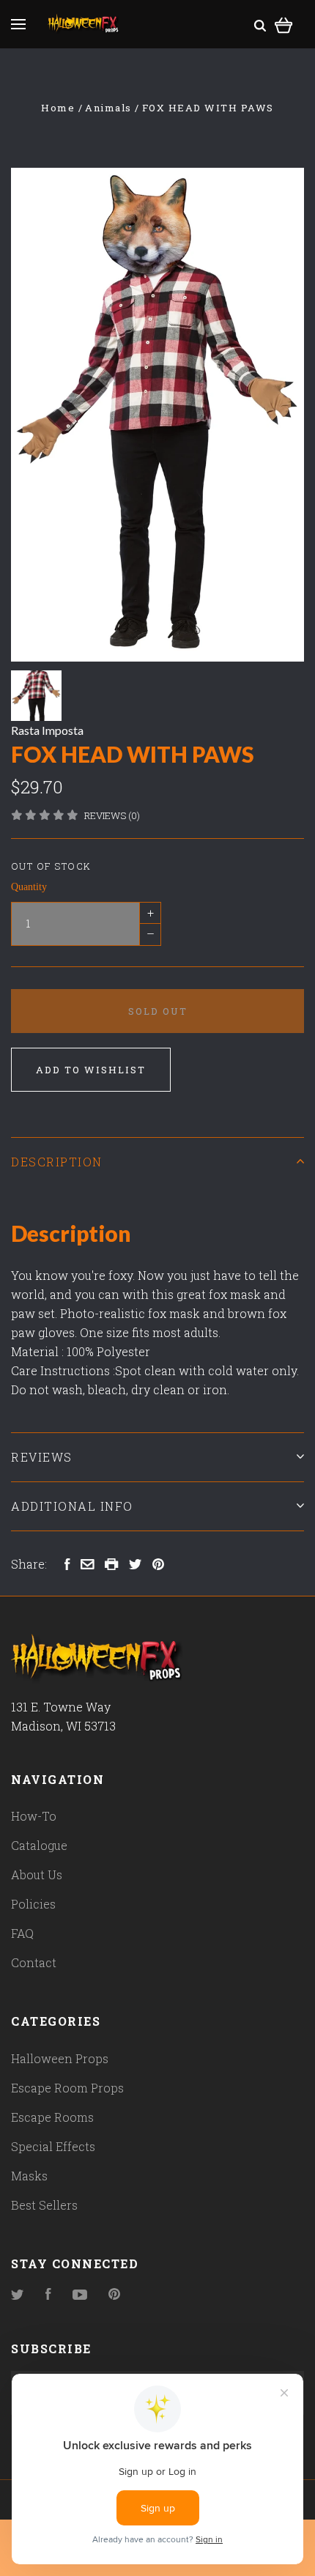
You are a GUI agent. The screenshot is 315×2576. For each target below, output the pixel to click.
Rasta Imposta (47, 730)
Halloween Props (60, 2058)
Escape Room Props (67, 2088)
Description (57, 1162)
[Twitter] (18, 2295)
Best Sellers (44, 2205)
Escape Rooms (52, 2117)
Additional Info (72, 1506)
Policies (33, 1904)
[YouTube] (80, 2295)
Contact (34, 1962)
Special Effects (53, 2146)
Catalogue (39, 1845)
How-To (34, 1816)
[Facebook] (48, 2295)
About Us (37, 1874)
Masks (29, 2176)
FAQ (22, 1933)
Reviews (42, 1457)
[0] (284, 23)
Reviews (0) (112, 815)
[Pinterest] (114, 2295)
